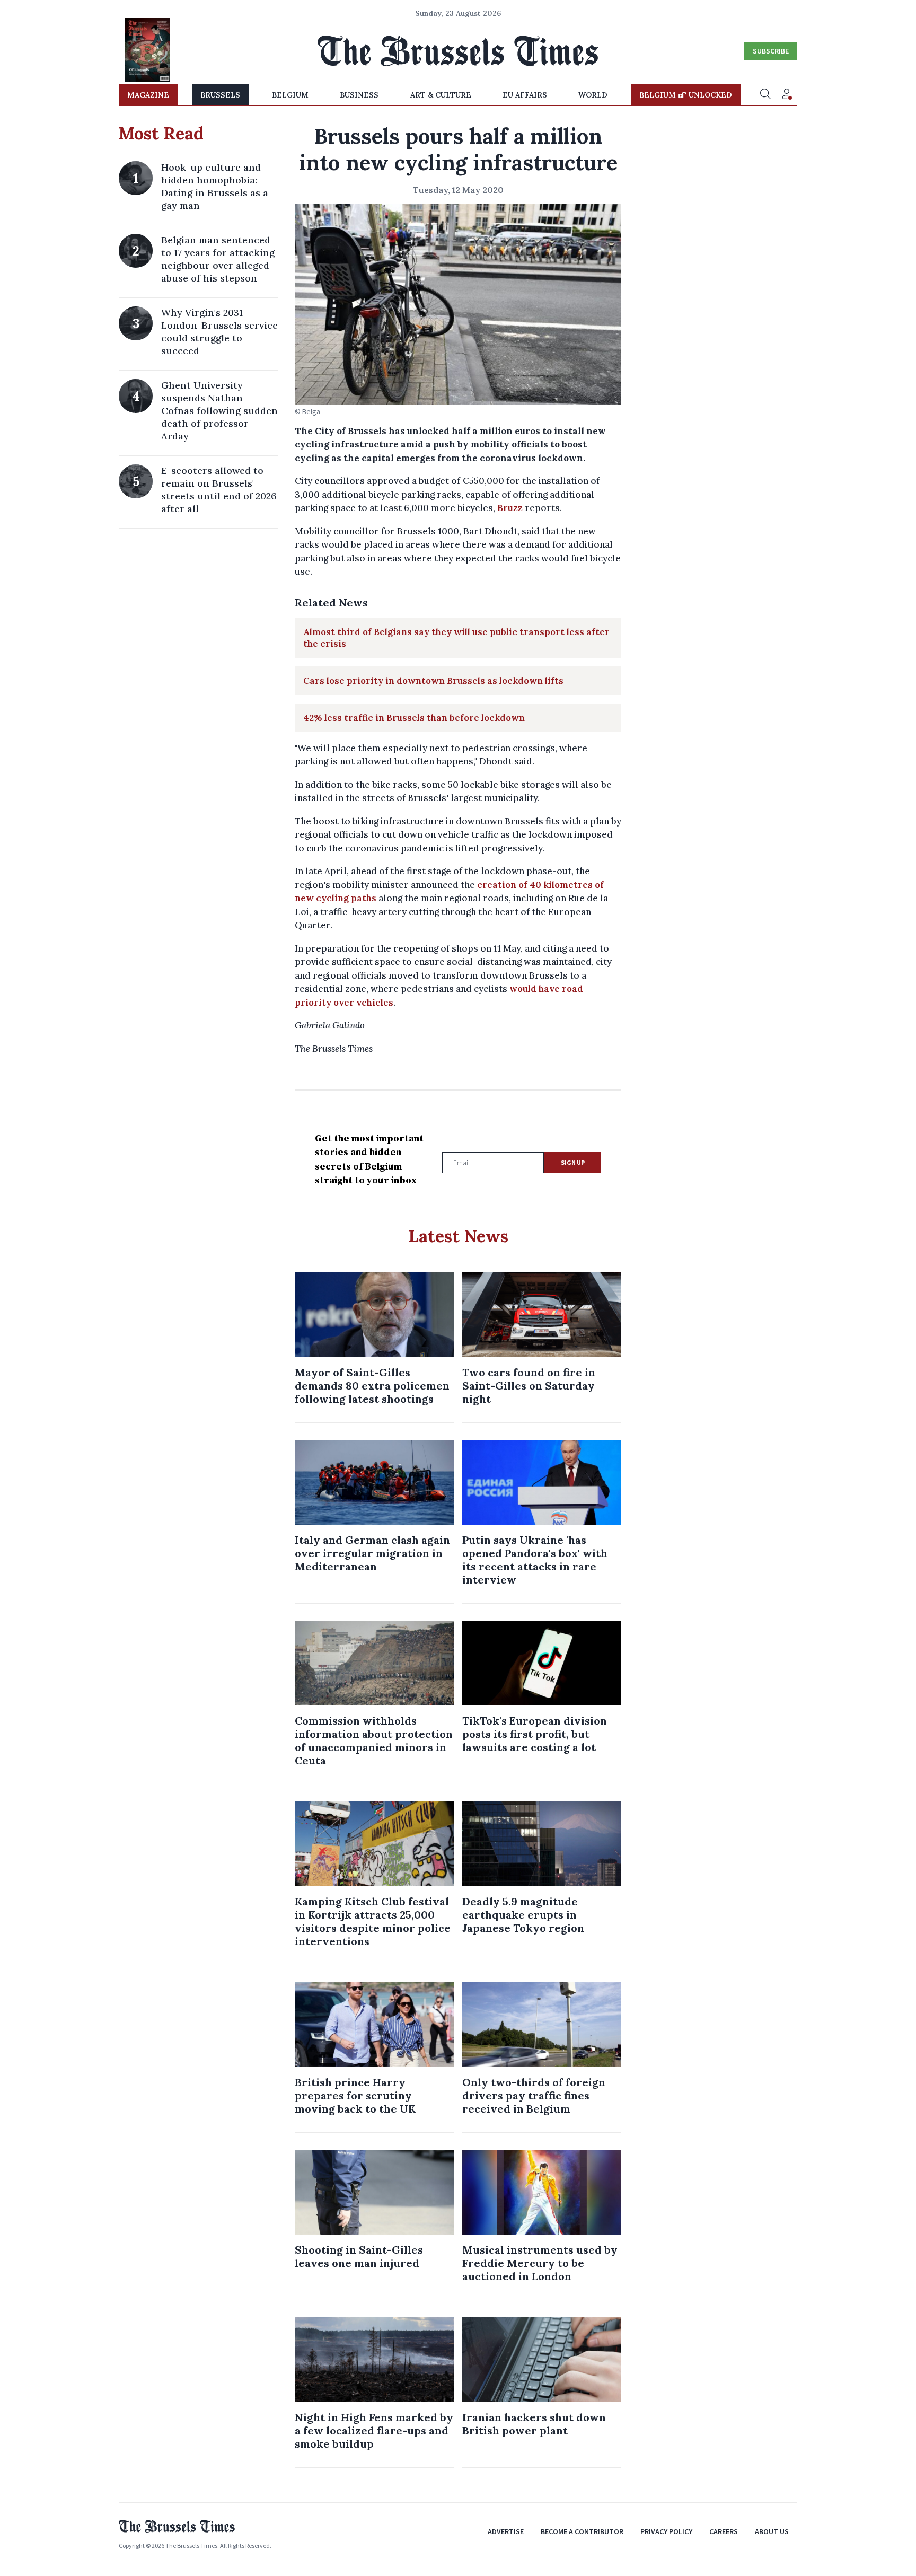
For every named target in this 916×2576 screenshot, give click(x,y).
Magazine (148, 95)
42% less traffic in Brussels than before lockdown (414, 718)
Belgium (290, 95)
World (593, 95)
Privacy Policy (666, 2531)
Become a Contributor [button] (582, 2531)
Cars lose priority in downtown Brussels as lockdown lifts (433, 681)
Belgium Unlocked (686, 95)
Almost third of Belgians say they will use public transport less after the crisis (456, 638)
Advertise (506, 2531)
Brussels (220, 95)
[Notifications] (787, 95)
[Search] (765, 95)
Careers (724, 2531)
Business (359, 95)
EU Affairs (525, 95)
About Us (772, 2531)
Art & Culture (441, 95)
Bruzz (510, 508)
